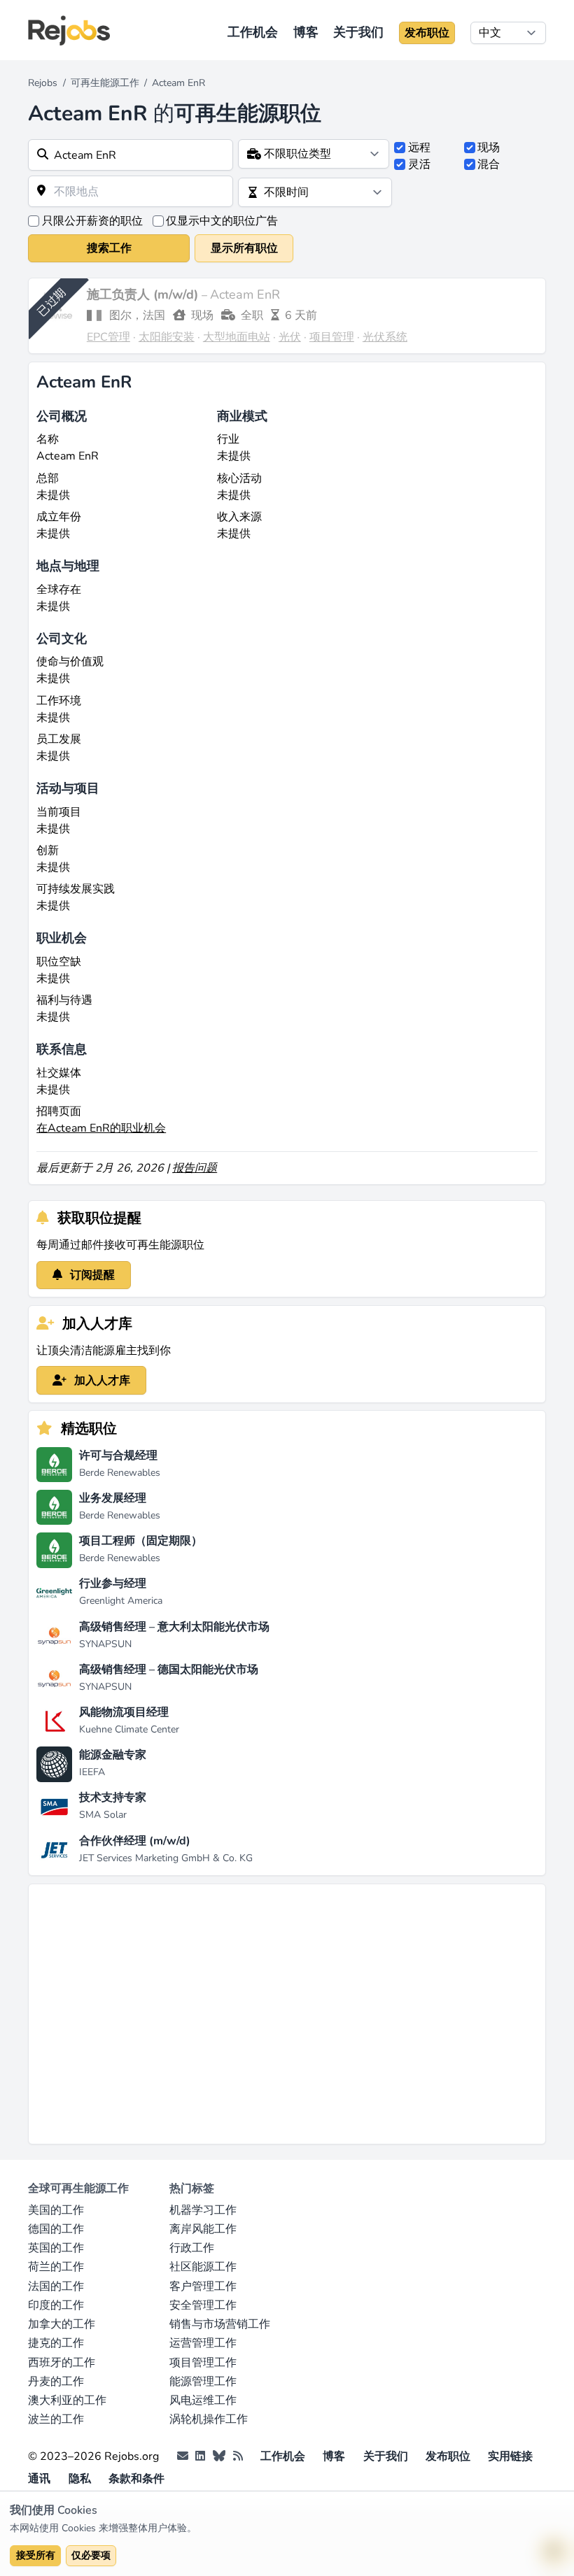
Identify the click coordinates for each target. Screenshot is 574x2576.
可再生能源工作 (105, 83)
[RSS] (238, 2456)
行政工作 (192, 2248)
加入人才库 (101, 1381)
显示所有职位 (244, 248)
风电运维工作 (203, 2400)
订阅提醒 (91, 1275)
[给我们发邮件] (183, 2456)
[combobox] (131, 155)
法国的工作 (56, 2286)
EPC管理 (108, 337)
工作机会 (253, 32)
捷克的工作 (56, 2343)
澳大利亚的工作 (67, 2400)
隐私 (80, 2479)
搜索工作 (109, 248)
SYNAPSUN (105, 1644)
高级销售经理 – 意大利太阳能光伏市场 (174, 1627)
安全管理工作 (203, 2305)
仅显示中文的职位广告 (222, 221)
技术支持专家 (113, 1798)
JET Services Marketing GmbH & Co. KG (166, 1858)
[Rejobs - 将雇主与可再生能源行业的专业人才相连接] (69, 30)
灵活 (419, 164)
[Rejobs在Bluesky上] (219, 2456)
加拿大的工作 (62, 2324)
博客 (306, 32)
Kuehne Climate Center (129, 1729)
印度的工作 (56, 2305)
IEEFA (92, 1772)
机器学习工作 (203, 2210)
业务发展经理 (113, 1498)
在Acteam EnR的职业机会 (101, 1128)
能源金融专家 (113, 1755)
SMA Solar (103, 1815)
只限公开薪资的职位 (92, 221)
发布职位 (427, 33)
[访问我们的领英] (200, 2456)
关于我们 (358, 32)
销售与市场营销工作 (220, 2324)
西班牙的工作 (62, 2363)
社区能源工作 (203, 2267)
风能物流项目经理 (124, 1712)
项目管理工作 (203, 2363)
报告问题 (195, 1168)
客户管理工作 (203, 2286)
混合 (489, 164)
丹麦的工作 (56, 2382)
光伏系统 (385, 337)
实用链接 (510, 2456)
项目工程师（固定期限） (141, 1541)
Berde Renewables (120, 1473)
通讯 (39, 2479)
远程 (419, 148)
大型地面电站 (237, 337)
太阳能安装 (167, 337)
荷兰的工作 (56, 2267)
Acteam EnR (245, 294)
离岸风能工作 (203, 2229)
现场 (489, 148)
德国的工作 (56, 2229)
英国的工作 (56, 2248)
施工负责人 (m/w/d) (144, 294)
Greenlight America (121, 1601)
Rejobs (43, 83)
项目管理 (332, 337)
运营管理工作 (203, 2343)
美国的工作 (56, 2210)
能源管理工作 (203, 2382)
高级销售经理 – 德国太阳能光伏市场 (169, 1670)
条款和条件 (136, 2479)
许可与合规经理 (118, 1456)
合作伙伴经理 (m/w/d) (135, 1841)
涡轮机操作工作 (209, 2419)
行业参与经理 (113, 1584)
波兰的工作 (56, 2419)
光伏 (290, 337)
